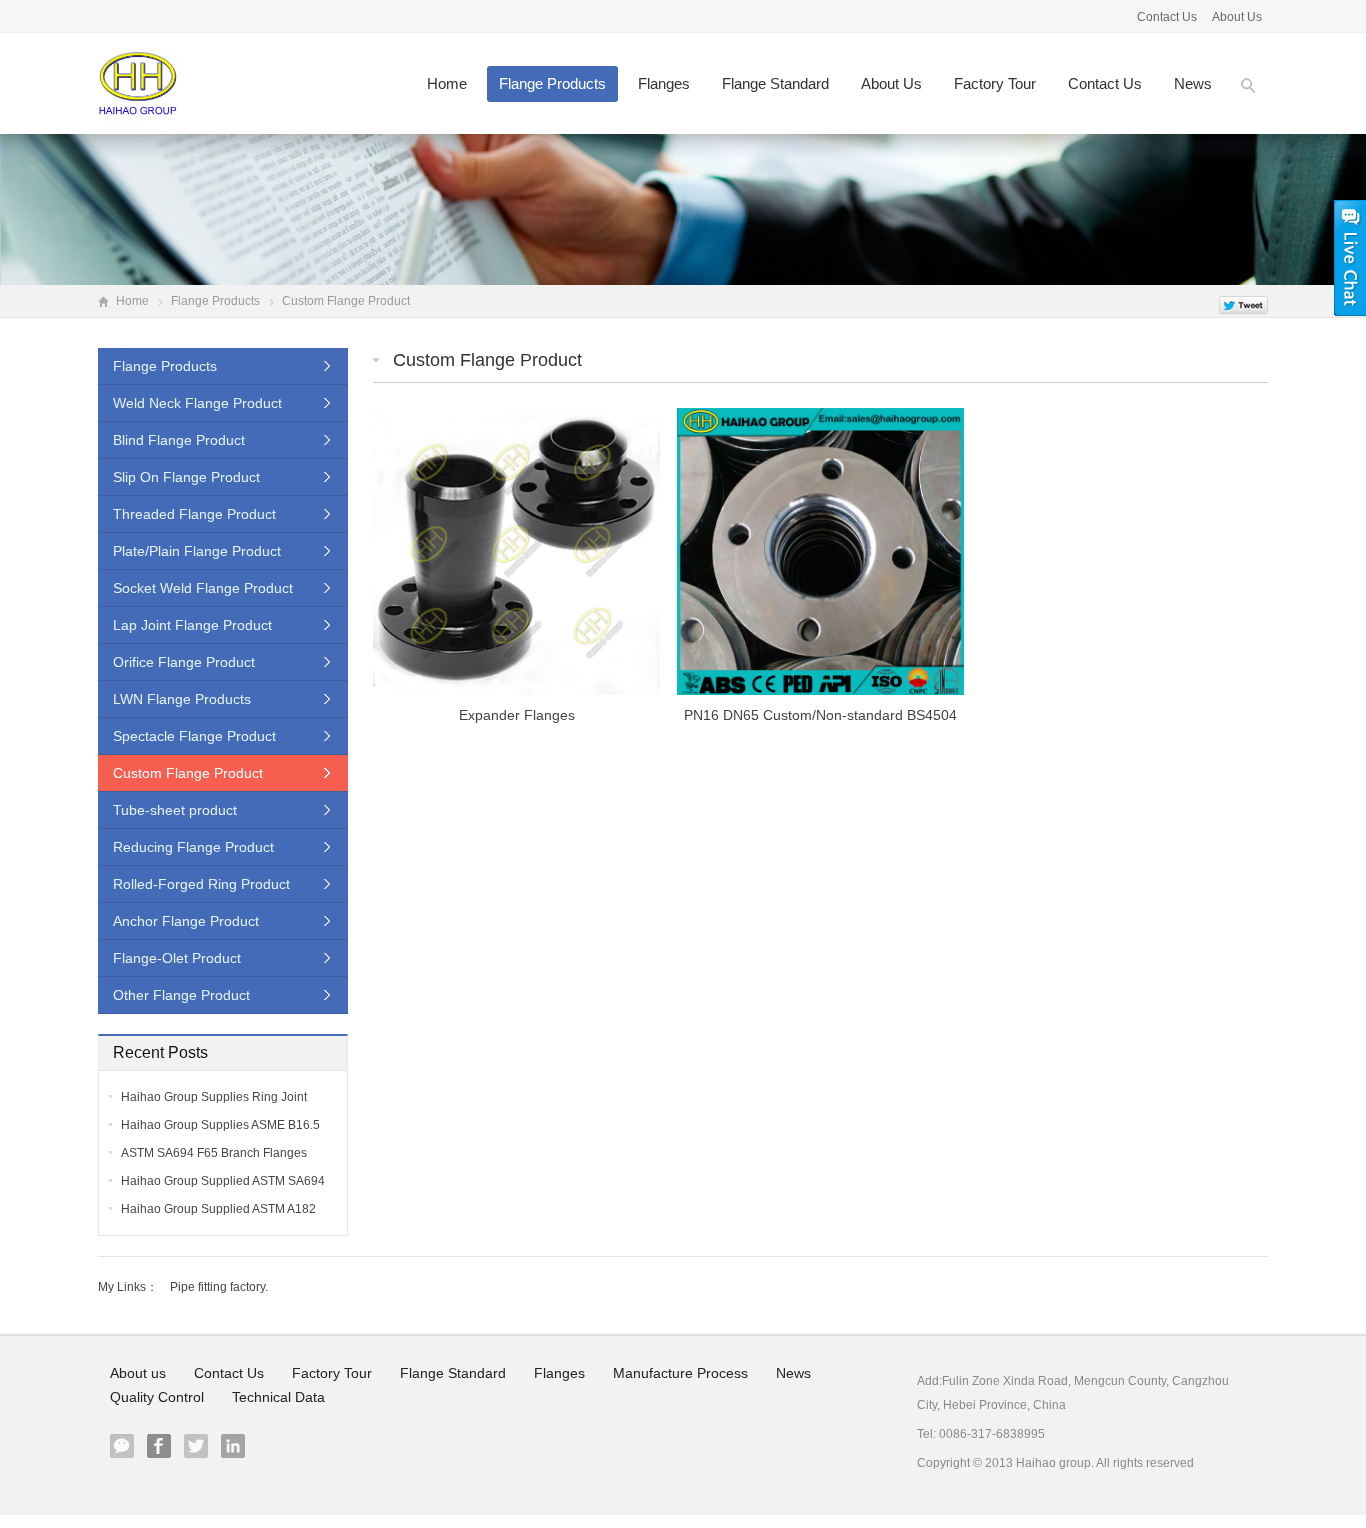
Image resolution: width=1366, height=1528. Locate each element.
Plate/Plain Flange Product (197, 551)
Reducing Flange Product (193, 847)
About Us (1237, 17)
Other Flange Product (181, 995)
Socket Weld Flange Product (203, 588)
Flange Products (552, 83)
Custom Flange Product (487, 360)
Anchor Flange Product (186, 921)
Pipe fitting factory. (219, 1287)
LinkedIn (233, 1446)
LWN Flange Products (182, 699)
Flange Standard (775, 83)
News (1193, 83)
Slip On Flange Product (186, 477)
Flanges (664, 83)
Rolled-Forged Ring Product (201, 884)
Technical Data (278, 1397)
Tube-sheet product (175, 810)
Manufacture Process (680, 1373)
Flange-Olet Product (177, 958)
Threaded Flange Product (194, 514)
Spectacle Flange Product (194, 736)
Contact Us (1168, 17)
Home (447, 83)
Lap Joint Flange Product (192, 625)
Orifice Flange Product (184, 662)
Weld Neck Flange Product (197, 403)
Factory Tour (995, 83)
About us (891, 83)
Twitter (196, 1446)
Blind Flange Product (179, 440)
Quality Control (157, 1397)
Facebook (159, 1446)
